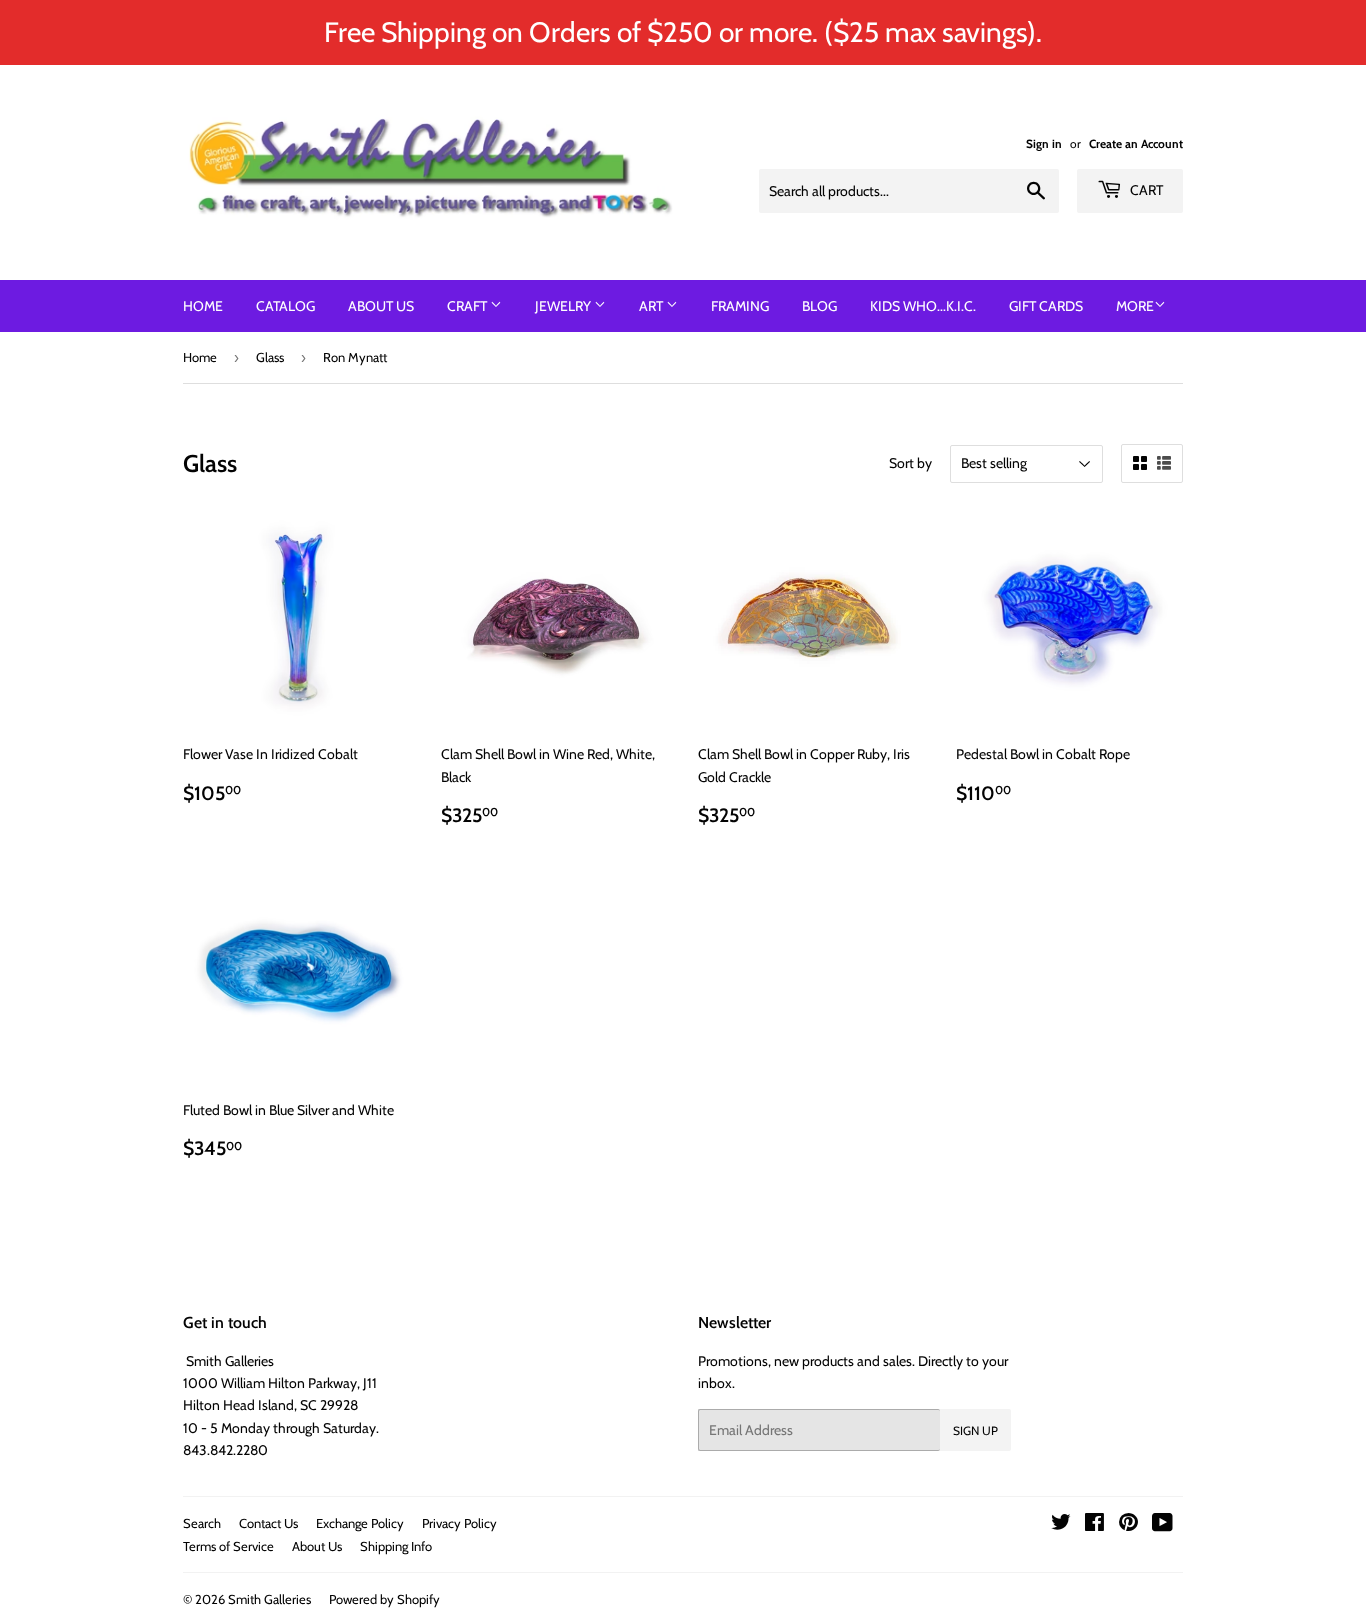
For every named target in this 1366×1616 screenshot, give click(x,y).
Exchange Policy (360, 1523)
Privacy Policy (459, 1523)
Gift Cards (1046, 306)
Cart (1145, 190)
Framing (740, 306)
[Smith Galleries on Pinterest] (1128, 1525)
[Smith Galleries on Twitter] (1061, 1525)
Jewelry (564, 306)
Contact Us (268, 1523)
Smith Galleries (269, 1599)
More (1135, 306)
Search (202, 1523)
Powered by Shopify (384, 1599)
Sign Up (975, 1430)
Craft (468, 306)
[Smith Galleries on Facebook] (1094, 1525)
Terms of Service (228, 1546)
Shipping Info (396, 1546)
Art (652, 306)
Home (203, 306)
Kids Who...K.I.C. (923, 306)
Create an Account (1136, 144)
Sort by (910, 463)
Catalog (285, 306)
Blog (819, 306)
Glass (270, 357)
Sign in (1044, 144)
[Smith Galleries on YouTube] (1162, 1525)
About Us (381, 306)
